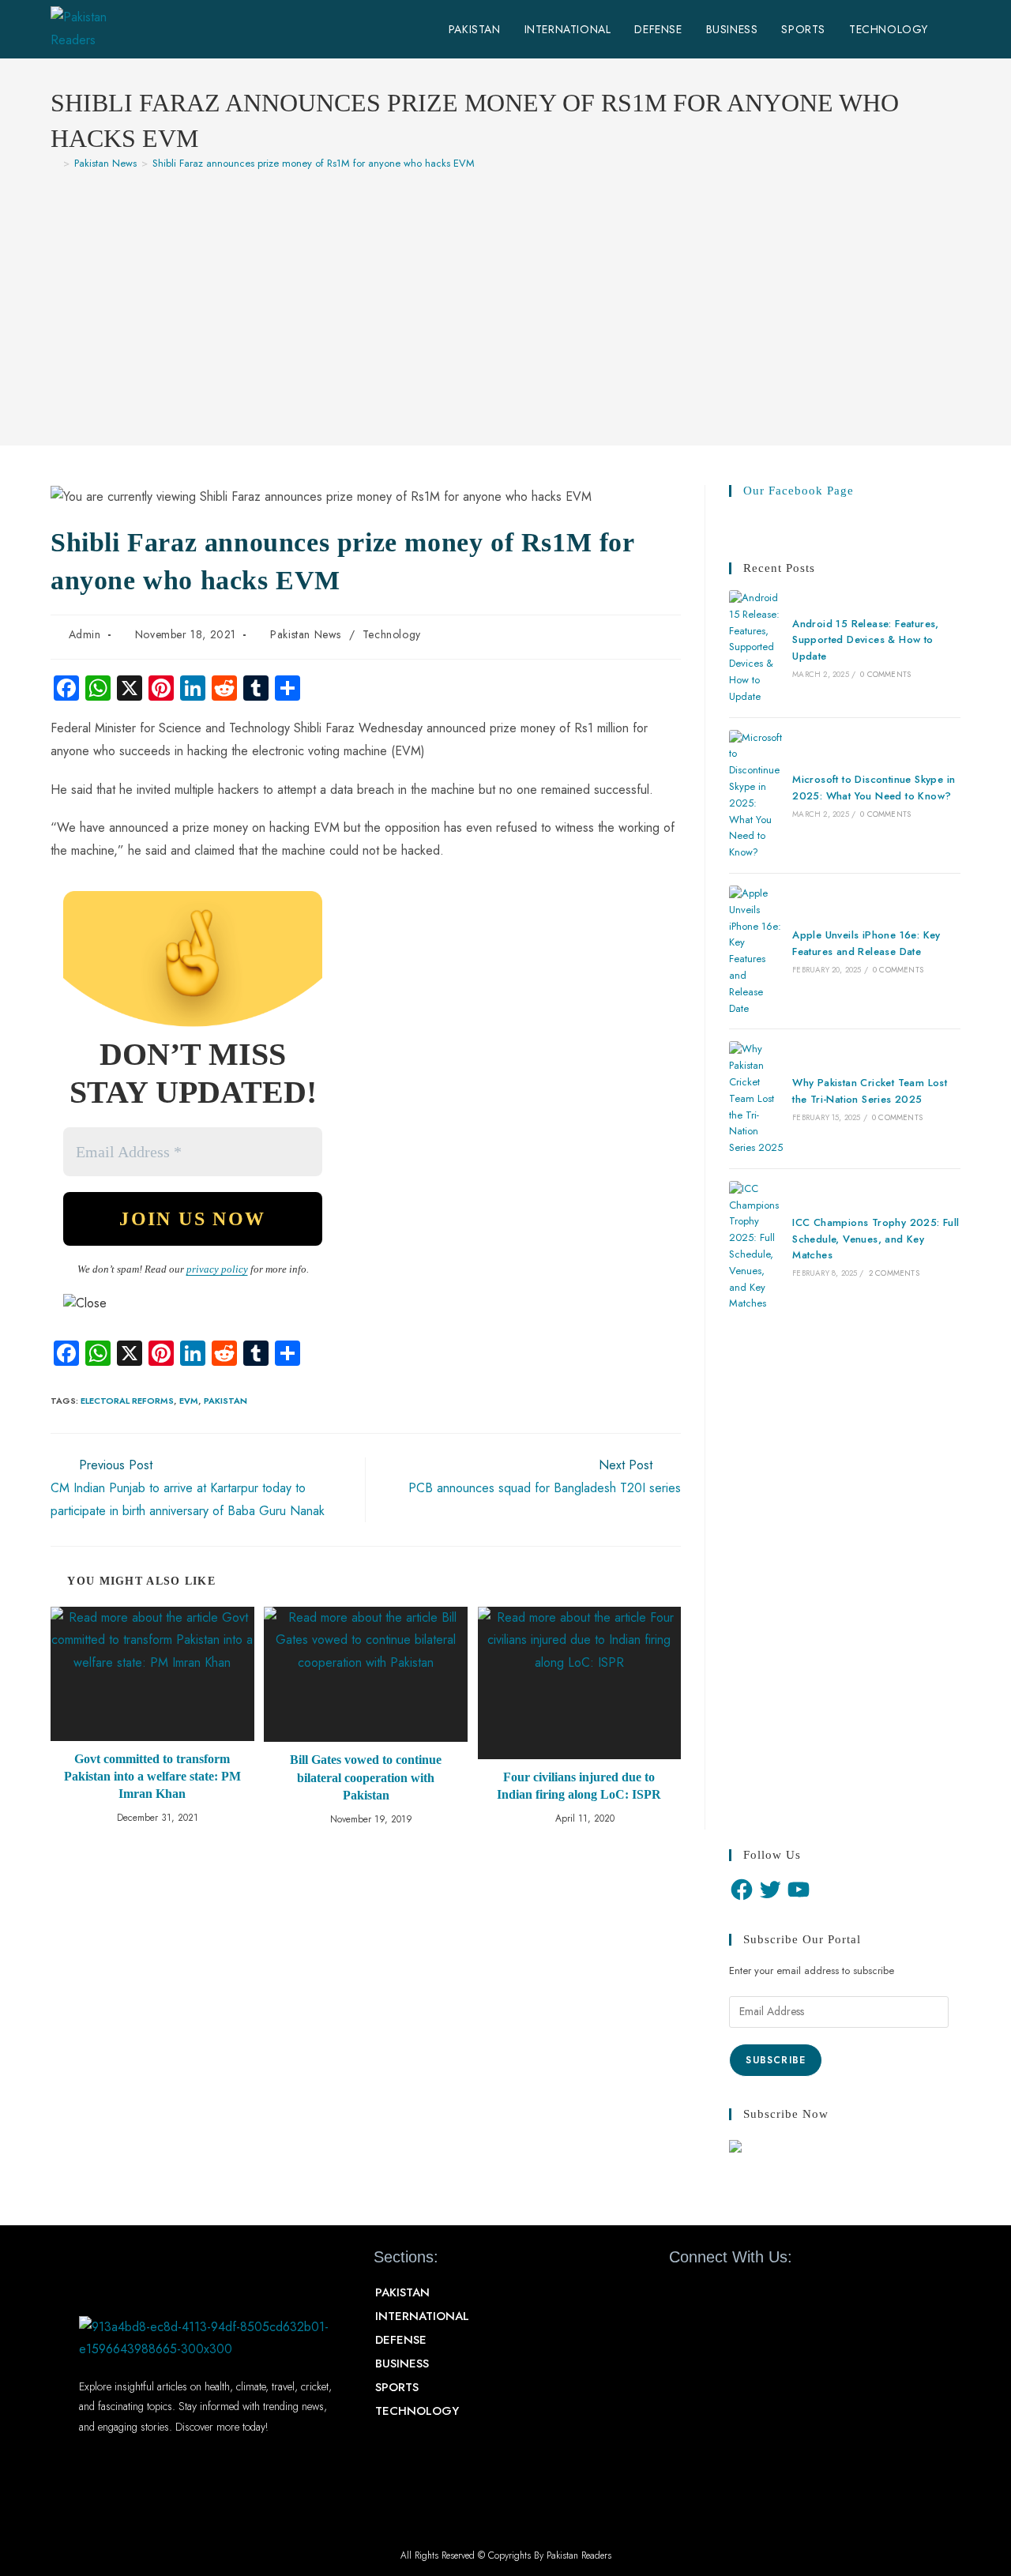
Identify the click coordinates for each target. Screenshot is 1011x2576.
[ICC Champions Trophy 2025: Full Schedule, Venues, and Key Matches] (756, 1247)
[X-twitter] (709, 2293)
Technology (392, 634)
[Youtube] (737, 2293)
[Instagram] (765, 2293)
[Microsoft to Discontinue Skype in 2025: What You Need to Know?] (756, 795)
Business (402, 2364)
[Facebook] (742, 1890)
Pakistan (226, 1401)
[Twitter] (770, 1890)
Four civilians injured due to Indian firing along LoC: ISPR (579, 1786)
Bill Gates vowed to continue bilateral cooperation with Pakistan (366, 1777)
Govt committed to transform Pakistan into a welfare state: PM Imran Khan (152, 1777)
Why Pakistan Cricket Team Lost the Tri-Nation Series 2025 (870, 1091)
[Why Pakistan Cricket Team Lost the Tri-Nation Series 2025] (756, 1099)
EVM (189, 1401)
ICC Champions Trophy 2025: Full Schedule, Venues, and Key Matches (876, 1239)
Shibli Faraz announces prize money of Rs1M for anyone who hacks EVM (314, 163)
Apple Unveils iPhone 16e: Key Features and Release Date (866, 943)
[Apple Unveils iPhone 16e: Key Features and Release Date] (756, 951)
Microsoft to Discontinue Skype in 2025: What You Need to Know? (874, 788)
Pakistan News (306, 634)
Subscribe (776, 2060)
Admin (85, 634)
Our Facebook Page (799, 491)
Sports (397, 2387)
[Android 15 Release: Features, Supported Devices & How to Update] (756, 648)
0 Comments (885, 674)
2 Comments (894, 1273)
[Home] (54, 163)
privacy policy (217, 1269)
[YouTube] (799, 1890)
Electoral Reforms (127, 1401)
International (422, 2316)
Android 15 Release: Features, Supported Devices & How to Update (866, 640)
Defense (401, 2340)
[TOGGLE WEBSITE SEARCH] (956, 29)
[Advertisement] (505, 300)
